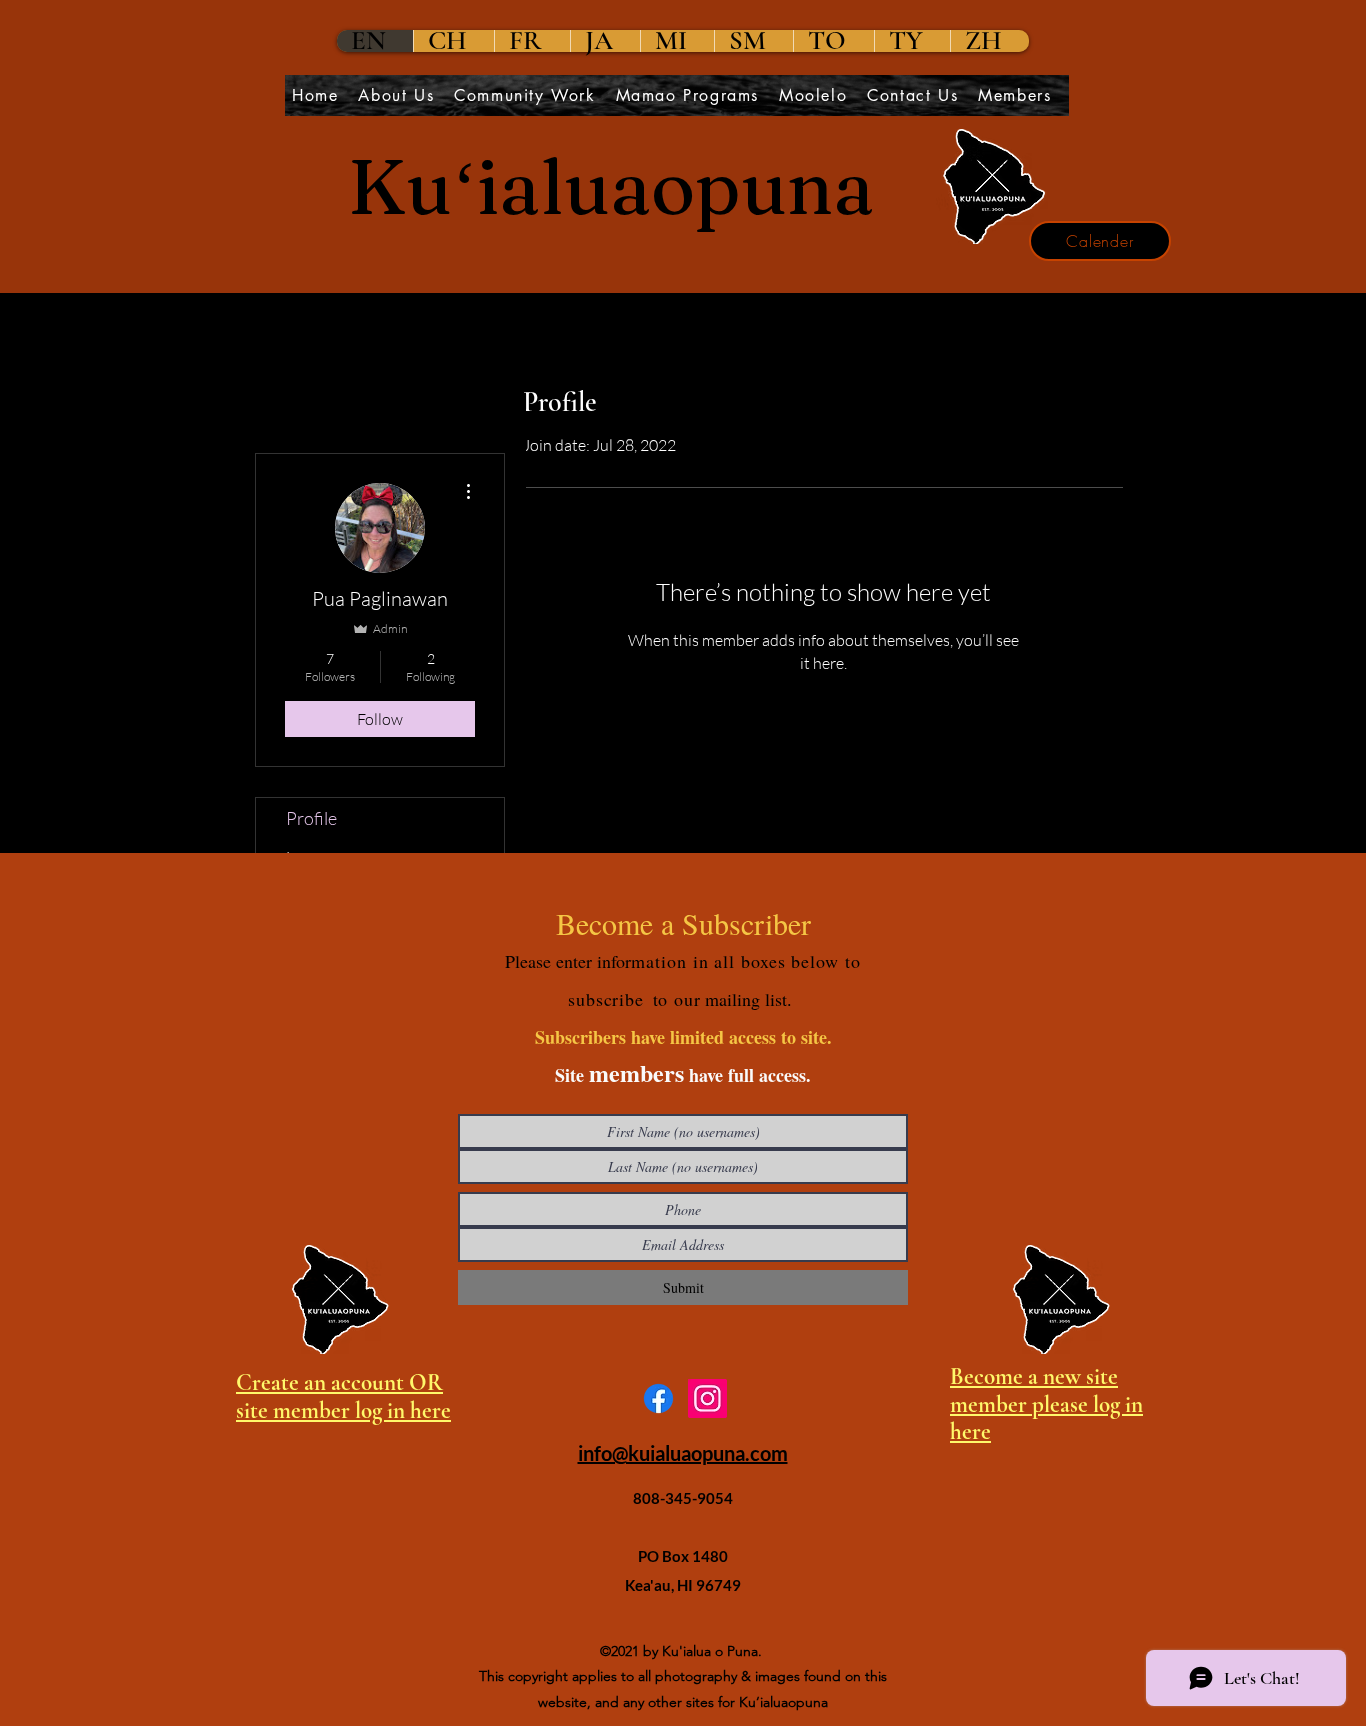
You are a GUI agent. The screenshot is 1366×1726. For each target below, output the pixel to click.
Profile (311, 818)
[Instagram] (707, 1398)
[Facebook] (658, 1398)
